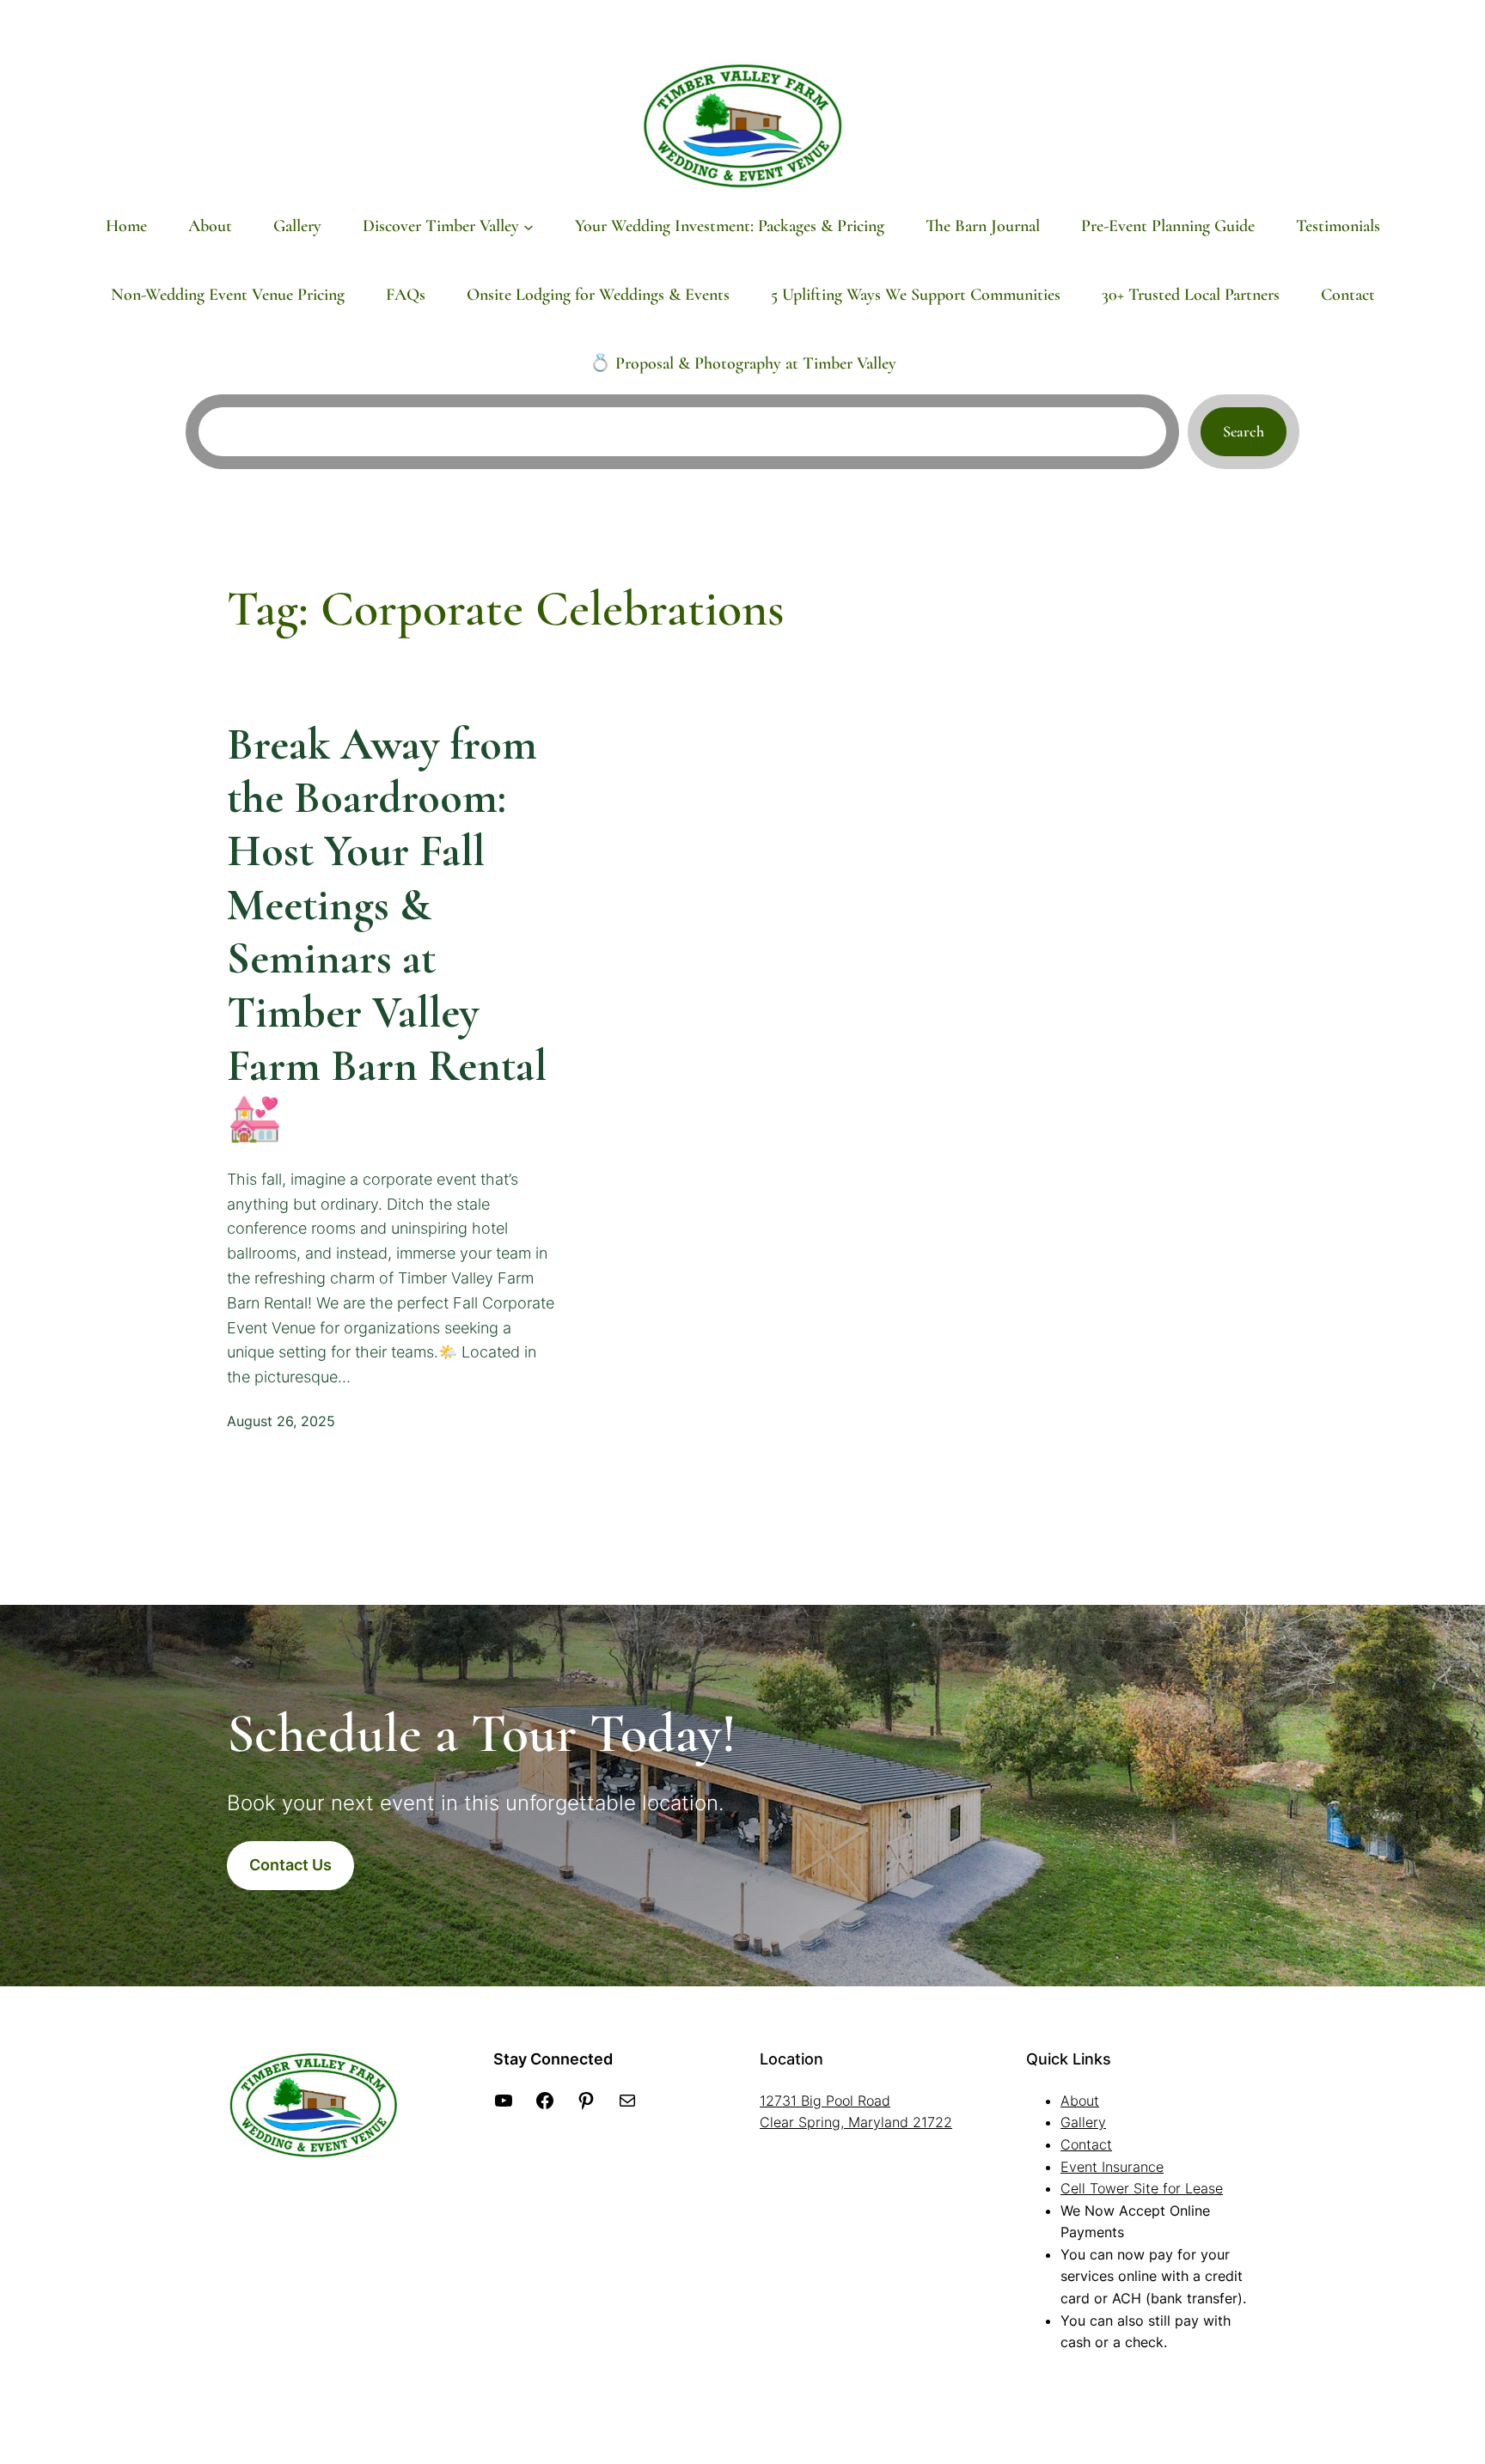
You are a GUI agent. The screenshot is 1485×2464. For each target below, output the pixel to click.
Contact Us (290, 1865)
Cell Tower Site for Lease (1142, 2188)
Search (1244, 431)
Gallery (1083, 2122)
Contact (1086, 2144)
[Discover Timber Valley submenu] (529, 226)
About (1080, 2101)
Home (126, 226)
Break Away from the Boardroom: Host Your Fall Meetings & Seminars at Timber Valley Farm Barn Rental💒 (387, 933)
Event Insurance (1112, 2167)
